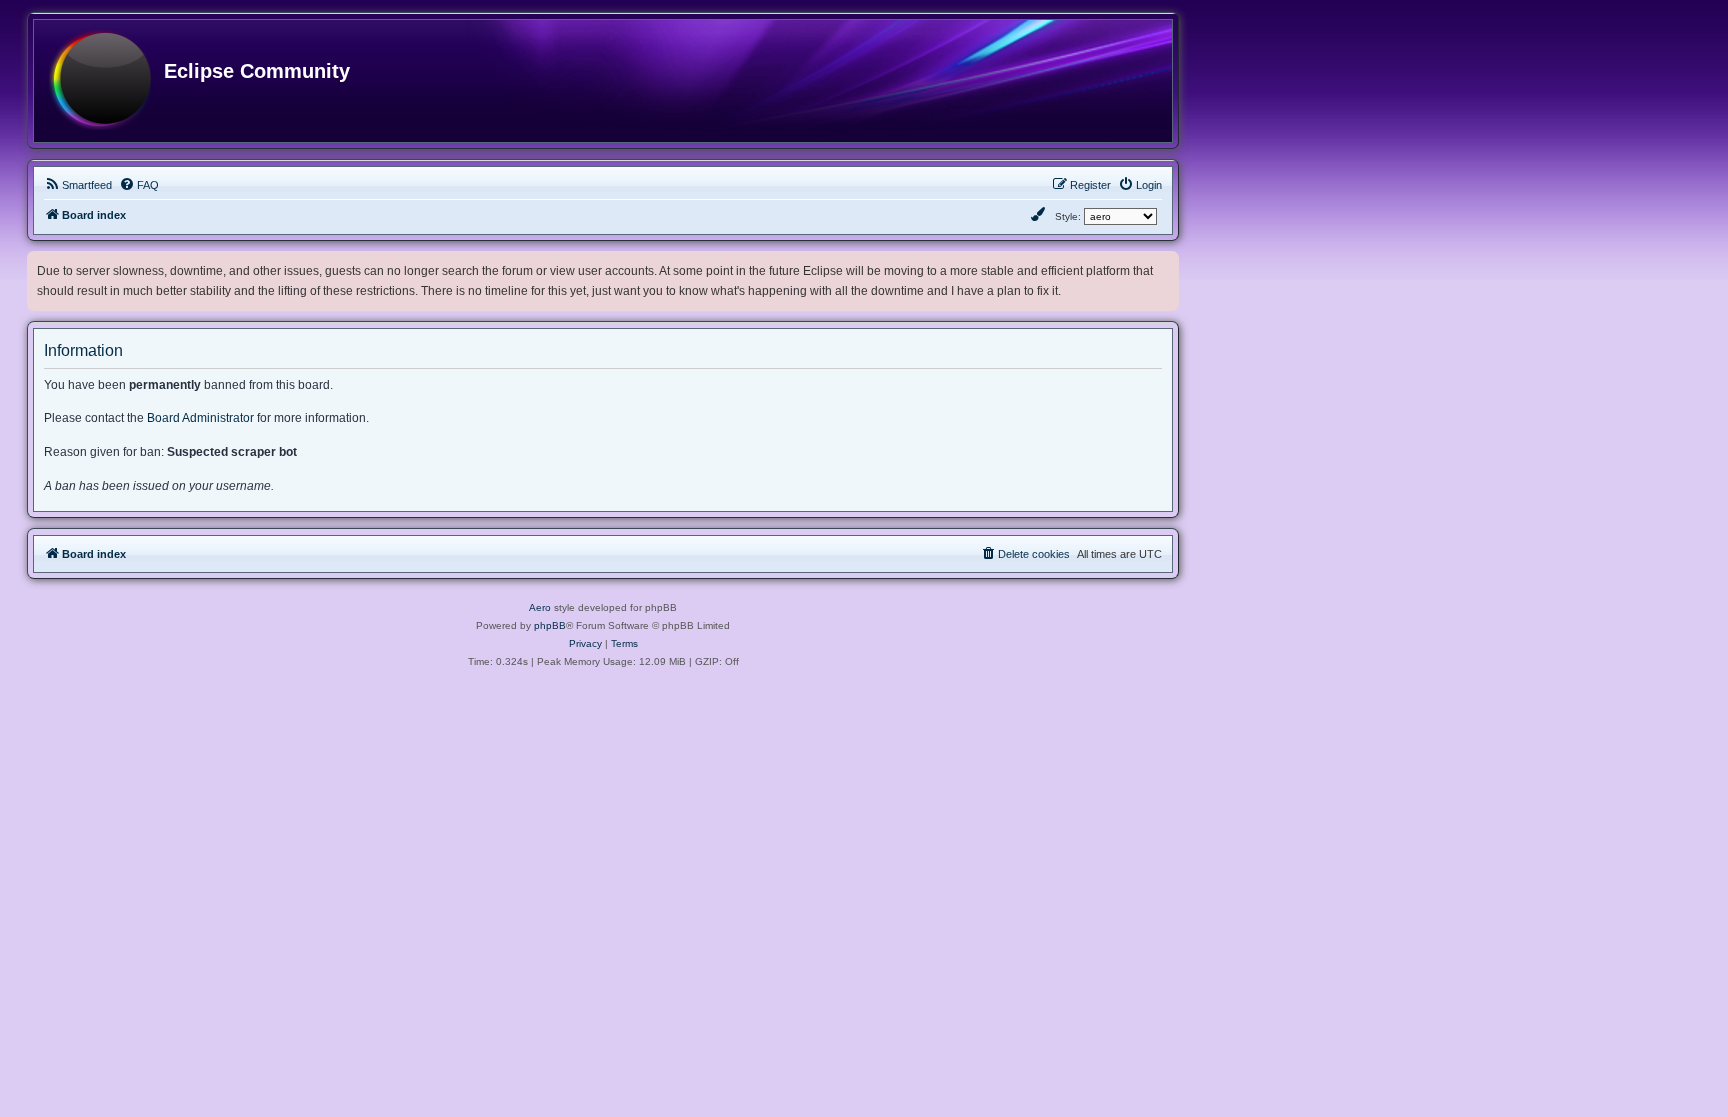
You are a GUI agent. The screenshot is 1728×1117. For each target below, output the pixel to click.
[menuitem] (78, 185)
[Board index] (100, 81)
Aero (540, 607)
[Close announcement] (1166, 262)
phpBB (550, 625)
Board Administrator (200, 418)
